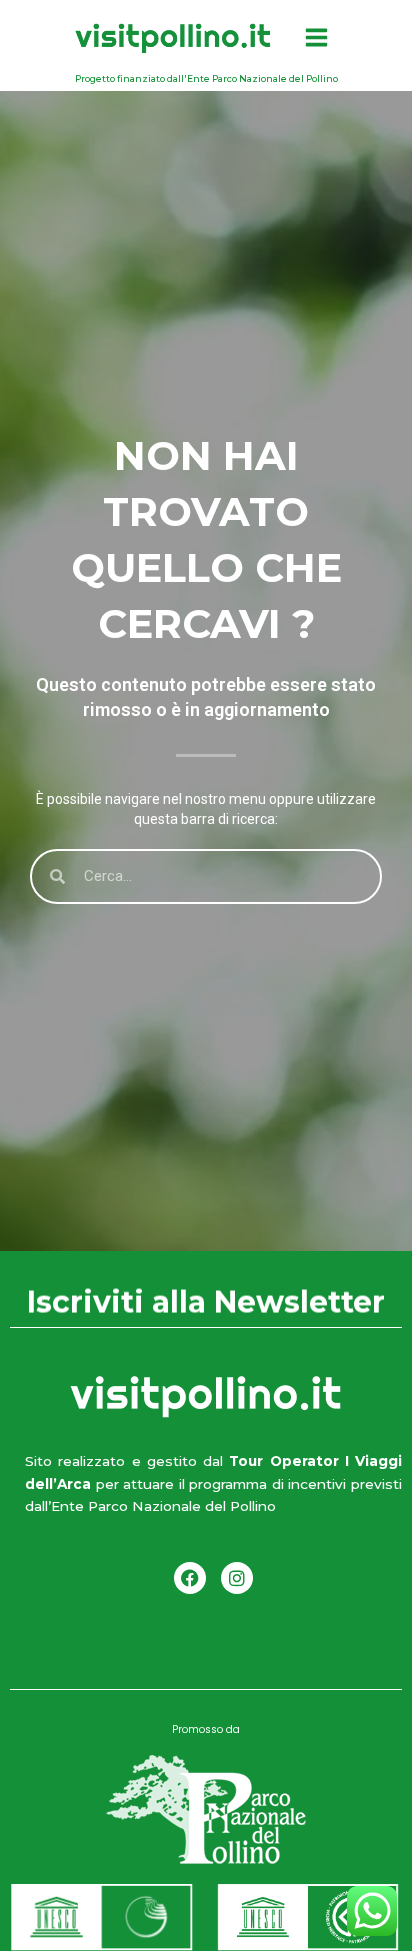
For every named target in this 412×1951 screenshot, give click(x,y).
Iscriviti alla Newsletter (206, 1305)
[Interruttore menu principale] (316, 38)
